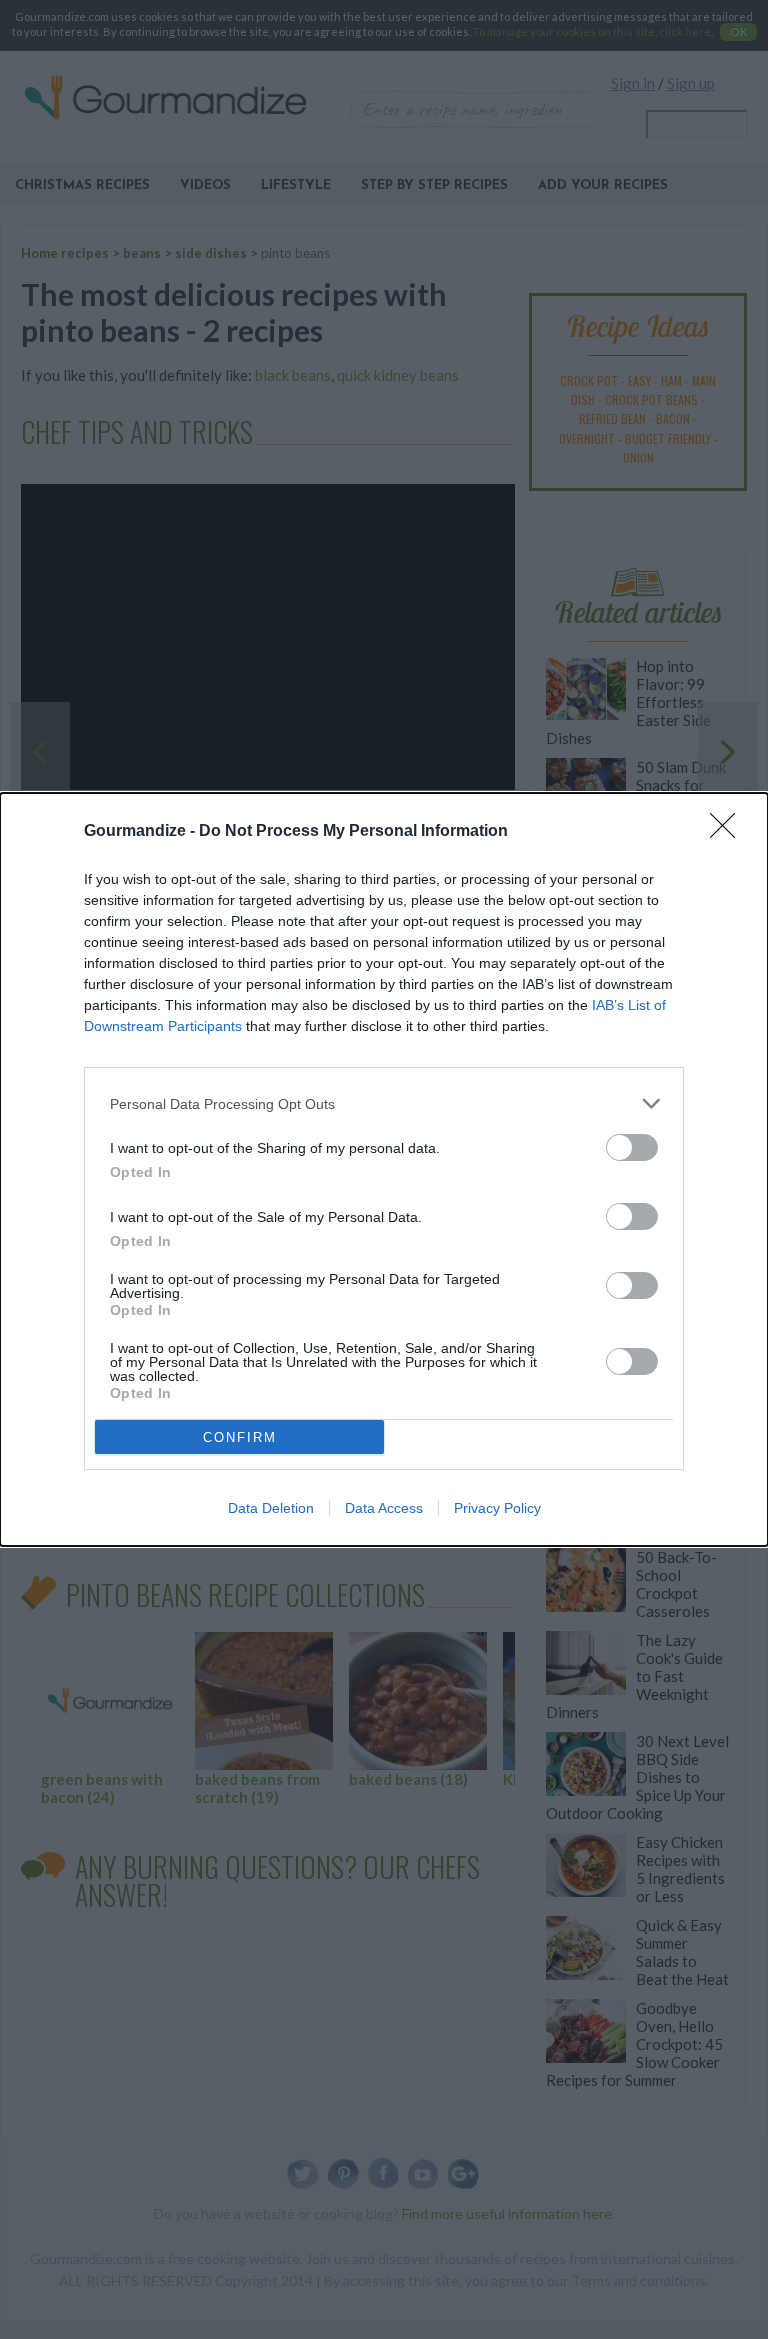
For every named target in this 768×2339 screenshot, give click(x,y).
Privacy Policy (497, 1508)
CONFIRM (240, 1437)
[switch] (632, 1147)
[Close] (729, 832)
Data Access (384, 1508)
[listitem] (384, 1103)
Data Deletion (271, 1508)
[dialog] (384, 1169)
